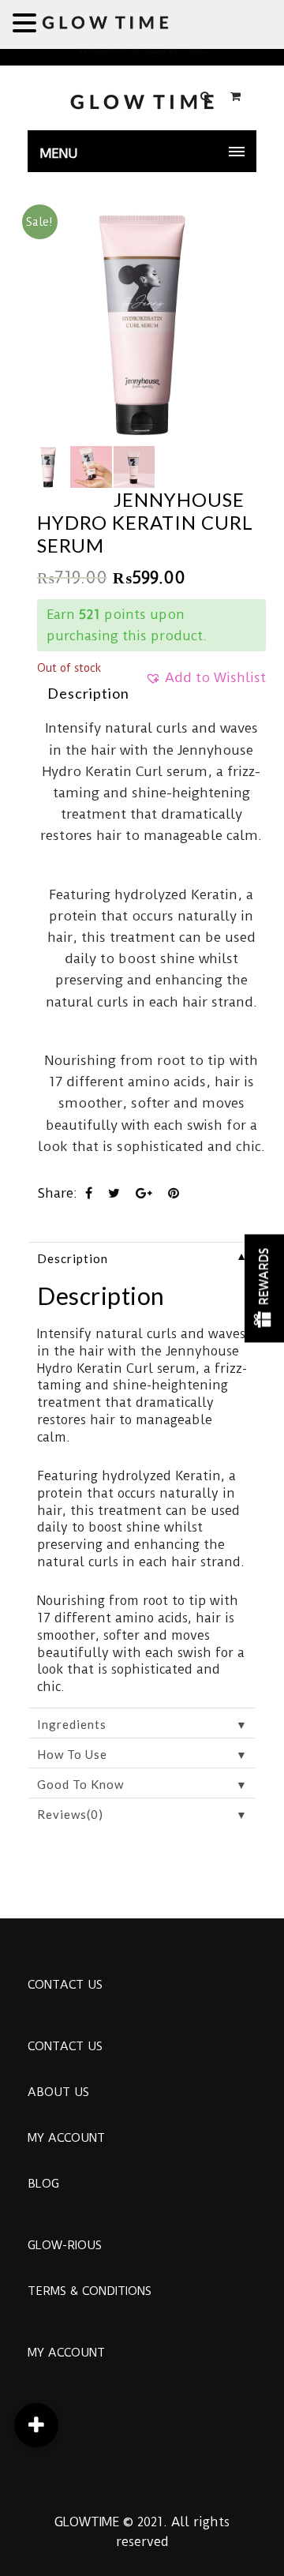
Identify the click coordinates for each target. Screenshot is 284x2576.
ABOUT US (58, 2092)
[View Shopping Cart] (235, 96)
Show (264, 1288)
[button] (206, 683)
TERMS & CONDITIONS (90, 2291)
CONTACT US (65, 1985)
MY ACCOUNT (66, 2138)
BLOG (43, 2184)
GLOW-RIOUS (65, 2245)
